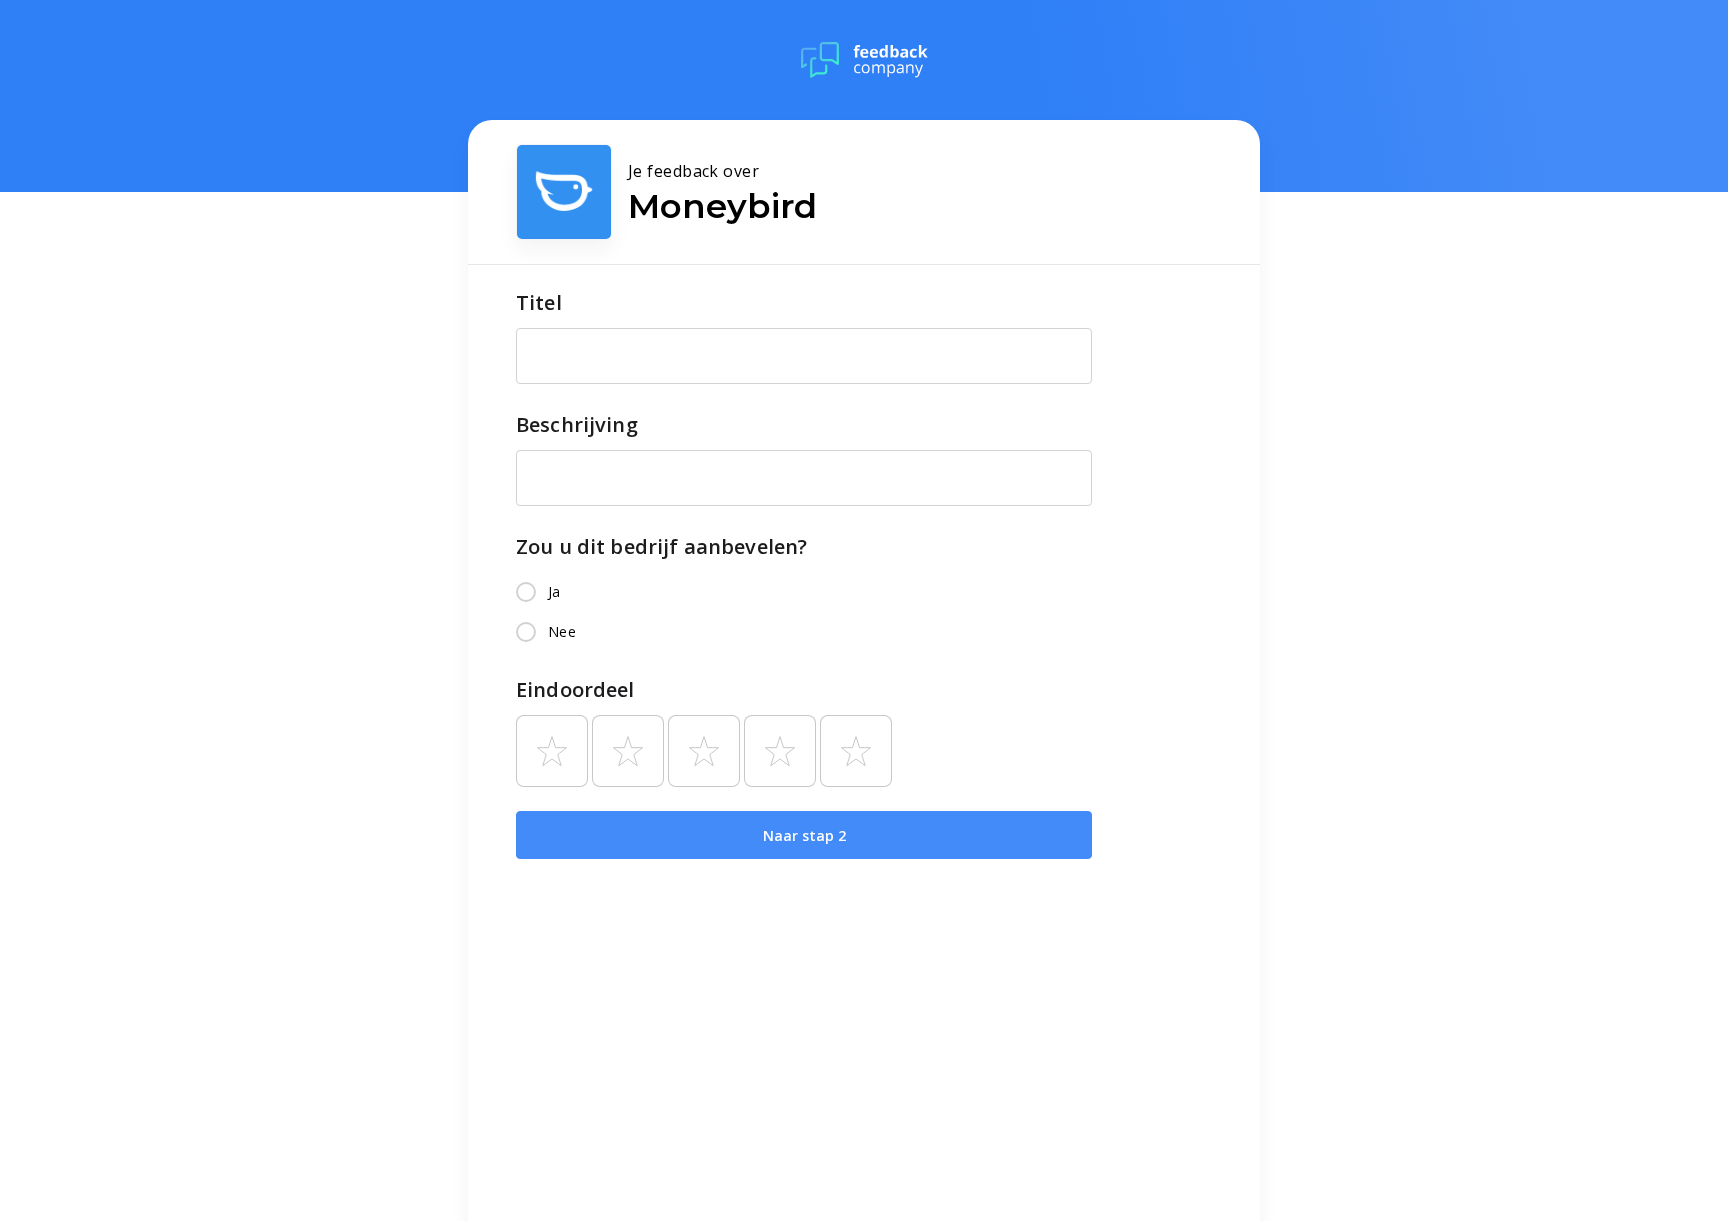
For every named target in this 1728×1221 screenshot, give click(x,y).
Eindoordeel (575, 689)
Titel (539, 302)
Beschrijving (577, 424)
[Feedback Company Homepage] (864, 60)
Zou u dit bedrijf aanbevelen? (661, 546)
